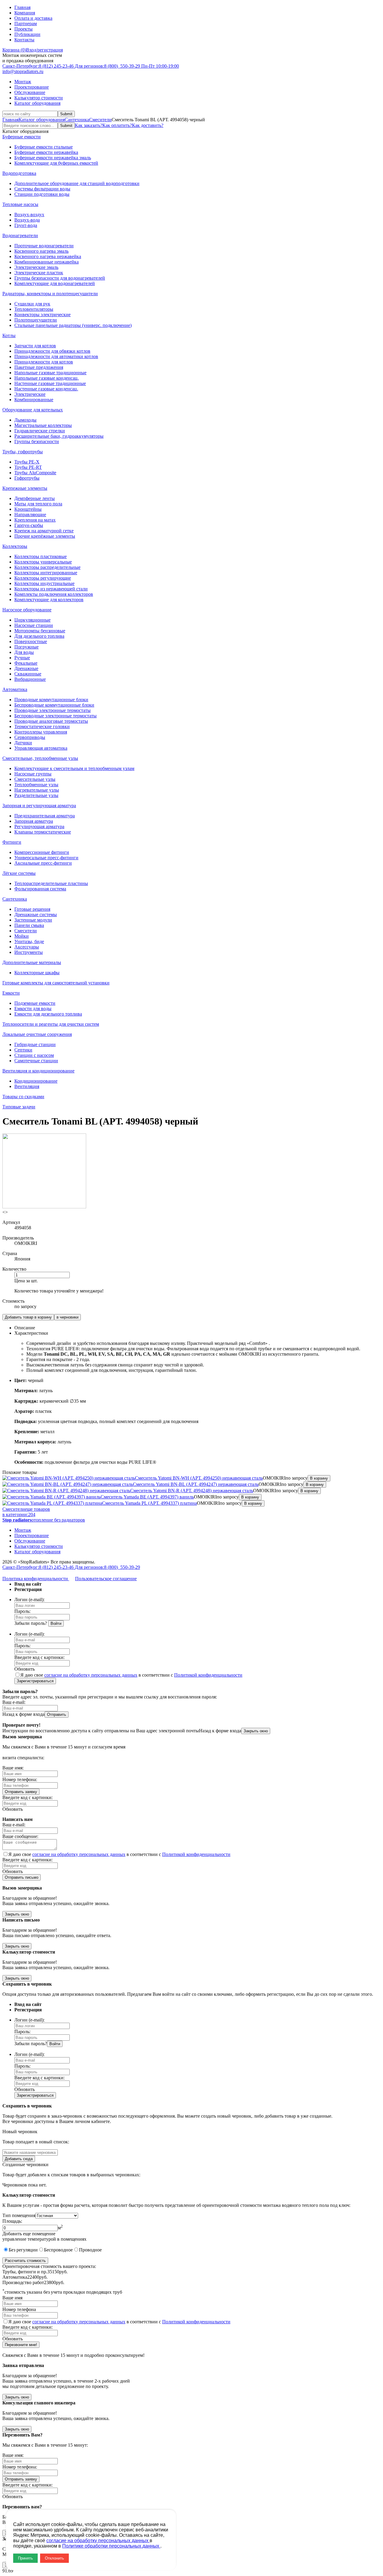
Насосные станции (34, 625)
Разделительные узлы (36, 795)
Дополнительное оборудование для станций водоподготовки (77, 183)
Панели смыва (29, 925)
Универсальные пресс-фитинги (46, 858)
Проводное (90, 2250)
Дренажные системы (36, 915)
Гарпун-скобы (29, 525)
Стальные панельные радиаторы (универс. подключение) (73, 325)
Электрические (30, 394)
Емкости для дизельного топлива (48, 1014)
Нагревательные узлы (37, 790)
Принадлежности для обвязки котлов (52, 351)
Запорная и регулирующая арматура (39, 806)
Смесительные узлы (35, 779)
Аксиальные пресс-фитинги (43, 863)
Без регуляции (23, 2250)
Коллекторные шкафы (37, 973)
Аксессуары (27, 947)
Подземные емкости (35, 1003)
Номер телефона (19, 2309)
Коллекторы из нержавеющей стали (51, 589)
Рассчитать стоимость (25, 2261)
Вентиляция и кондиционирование (38, 1071)
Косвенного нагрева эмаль (41, 251)
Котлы (9, 335)
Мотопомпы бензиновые (40, 631)
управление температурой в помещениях (44, 2239)
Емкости (11, 993)
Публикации (27, 34)
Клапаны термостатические (43, 832)
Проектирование (32, 87)
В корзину (319, 1478)
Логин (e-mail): (29, 1600)
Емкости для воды (33, 1009)
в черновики (67, 1317)
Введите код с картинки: (39, 1657)
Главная (22, 7)
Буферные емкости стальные (44, 147)
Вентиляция (27, 1086)
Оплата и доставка (33, 18)
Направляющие (30, 515)
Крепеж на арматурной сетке (44, 531)
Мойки (22, 936)
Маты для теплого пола (38, 504)
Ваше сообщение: (20, 1836)
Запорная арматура (34, 821)
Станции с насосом (34, 1055)
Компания (25, 13)
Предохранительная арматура (45, 816)
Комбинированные (34, 400)
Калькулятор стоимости (39, 98)
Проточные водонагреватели (44, 246)
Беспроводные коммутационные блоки (54, 705)
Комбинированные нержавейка (47, 262)
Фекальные (26, 663)
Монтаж (23, 82)
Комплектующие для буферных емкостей (56, 163)
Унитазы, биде (29, 941)
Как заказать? (89, 125)
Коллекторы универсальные (43, 562)
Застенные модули (33, 920)
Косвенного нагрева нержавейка (48, 256)
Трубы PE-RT (28, 467)
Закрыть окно (256, 1731)
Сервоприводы (30, 737)
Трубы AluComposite (35, 473)
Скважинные (28, 674)
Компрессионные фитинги (42, 852)
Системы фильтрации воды (42, 189)
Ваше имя (12, 2298)
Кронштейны (28, 509)
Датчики (23, 743)
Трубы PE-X (27, 462)
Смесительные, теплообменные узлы (40, 758)
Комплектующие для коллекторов (49, 600)
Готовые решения (32, 909)
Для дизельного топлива (39, 636)
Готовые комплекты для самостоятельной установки (56, 983)
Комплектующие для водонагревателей (55, 283)
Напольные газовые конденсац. (47, 378)
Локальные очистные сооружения (37, 1034)
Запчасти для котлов (35, 346)
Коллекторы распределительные (47, 567)
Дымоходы (25, 420)
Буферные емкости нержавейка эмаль (53, 158)
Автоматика (15, 689)
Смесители (100, 120)
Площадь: (12, 2221)
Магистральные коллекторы (43, 425)
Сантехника (77, 120)
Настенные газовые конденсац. (46, 389)
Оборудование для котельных (33, 410)
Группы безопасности (37, 441)
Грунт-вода (26, 225)
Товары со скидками (23, 1097)
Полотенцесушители (36, 320)
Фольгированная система (40, 889)
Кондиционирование (36, 1081)
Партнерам (26, 24)
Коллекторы (15, 546)
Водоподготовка (19, 173)
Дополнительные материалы (32, 962)
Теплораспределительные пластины (51, 883)
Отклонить (54, 2558)
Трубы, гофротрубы (23, 452)
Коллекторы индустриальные (44, 583)
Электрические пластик (39, 273)
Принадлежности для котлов (44, 362)
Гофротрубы (27, 478)
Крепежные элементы (25, 488)
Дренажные (26, 668)
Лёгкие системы (19, 873)
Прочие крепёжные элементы (45, 536)
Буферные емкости (22, 137)
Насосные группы (33, 774)
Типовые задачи (19, 1107)
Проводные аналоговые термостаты (51, 721)
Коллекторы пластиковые (41, 556)
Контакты (24, 40)
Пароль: (22, 1611)
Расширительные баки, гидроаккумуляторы (59, 436)
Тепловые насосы (20, 204)
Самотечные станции (36, 1061)
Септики (23, 1050)
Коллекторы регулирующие (43, 578)
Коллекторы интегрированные (46, 573)
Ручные (22, 658)
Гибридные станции (35, 1044)
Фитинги (12, 842)
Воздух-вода (27, 220)
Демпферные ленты (35, 498)
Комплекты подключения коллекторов (54, 594)
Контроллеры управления (41, 732)
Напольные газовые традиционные (50, 373)
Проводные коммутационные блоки (51, 700)
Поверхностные (31, 641)
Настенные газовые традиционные (50, 383)
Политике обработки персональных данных (111, 2546)
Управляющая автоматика (41, 748)
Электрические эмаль (36, 267)
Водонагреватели (20, 235)
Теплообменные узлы (36, 785)
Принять (25, 2558)
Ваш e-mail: (14, 1702)
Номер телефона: (20, 1779)
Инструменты (29, 952)
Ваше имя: (13, 1768)
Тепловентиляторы (34, 309)
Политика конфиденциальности (36, 1579)
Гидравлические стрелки (40, 431)
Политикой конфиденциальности (208, 1675)
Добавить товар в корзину (28, 1317)
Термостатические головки (42, 726)
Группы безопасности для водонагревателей (60, 278)
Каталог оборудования (37, 103)
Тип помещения (19, 2215)
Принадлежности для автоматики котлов (56, 356)
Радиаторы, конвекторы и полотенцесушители (50, 294)
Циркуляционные (32, 620)
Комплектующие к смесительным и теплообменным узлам (74, 768)
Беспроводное (58, 2250)
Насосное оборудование (27, 610)
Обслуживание (30, 92)
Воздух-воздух (29, 215)
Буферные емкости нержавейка (46, 152)
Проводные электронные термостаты (53, 710)
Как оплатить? (117, 125)
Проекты (23, 29)
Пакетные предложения (39, 367)
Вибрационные (30, 679)
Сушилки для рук (32, 304)
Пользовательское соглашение (106, 1579)
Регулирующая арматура (39, 826)
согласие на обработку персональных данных (91, 1675)
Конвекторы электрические (42, 315)
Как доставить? (148, 125)
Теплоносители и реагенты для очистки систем (51, 1024)
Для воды (24, 652)
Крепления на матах (35, 520)
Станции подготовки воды (42, 194)
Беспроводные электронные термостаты (56, 716)
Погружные (26, 647)
